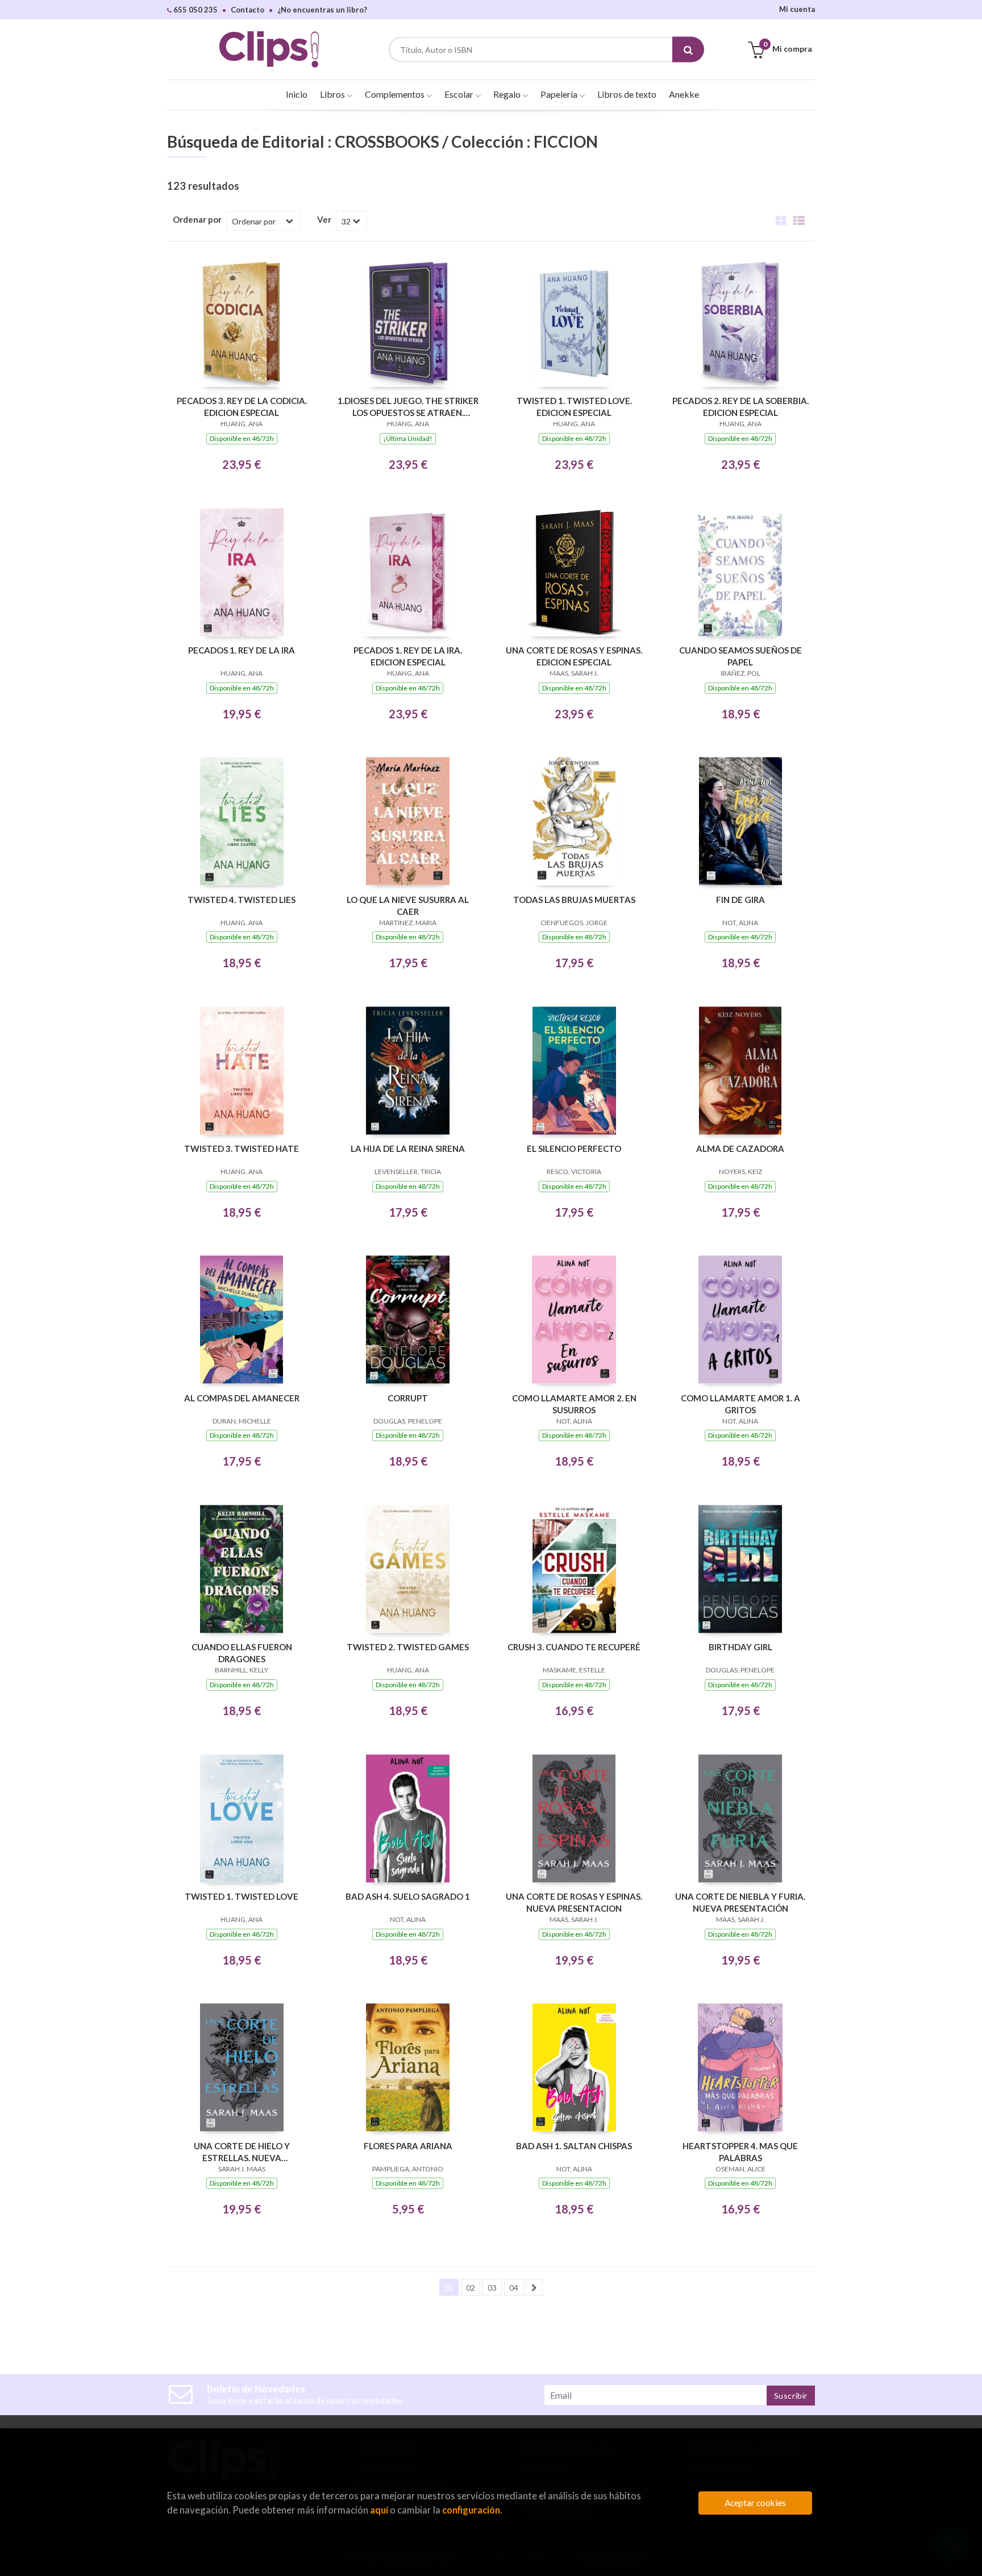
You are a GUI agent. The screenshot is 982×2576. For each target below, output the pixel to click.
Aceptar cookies (755, 2503)
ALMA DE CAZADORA (740, 1148)
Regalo (508, 94)
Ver (324, 219)
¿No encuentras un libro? (322, 10)
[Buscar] (688, 50)
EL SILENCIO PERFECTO (574, 1148)
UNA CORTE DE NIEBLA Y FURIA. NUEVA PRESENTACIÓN (740, 1902)
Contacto (247, 10)
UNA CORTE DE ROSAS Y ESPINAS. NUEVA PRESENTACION (574, 1902)
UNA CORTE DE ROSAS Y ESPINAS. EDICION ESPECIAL (574, 656)
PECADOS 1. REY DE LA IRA (242, 650)
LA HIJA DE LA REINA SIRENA (408, 1148)
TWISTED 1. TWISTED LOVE (242, 1896)
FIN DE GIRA (740, 900)
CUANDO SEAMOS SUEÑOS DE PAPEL (740, 656)
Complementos (396, 94)
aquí (379, 2510)
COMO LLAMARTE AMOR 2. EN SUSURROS (574, 1404)
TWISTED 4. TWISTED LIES (242, 900)
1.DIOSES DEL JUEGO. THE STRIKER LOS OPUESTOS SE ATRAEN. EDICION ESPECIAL (408, 407)
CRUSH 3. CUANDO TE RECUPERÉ (574, 1647)
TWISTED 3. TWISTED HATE (242, 1148)
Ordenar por (197, 219)
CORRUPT (408, 1398)
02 (471, 2288)
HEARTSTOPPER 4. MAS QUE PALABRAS (740, 2152)
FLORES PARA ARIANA (408, 2146)
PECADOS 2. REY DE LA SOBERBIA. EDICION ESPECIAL (740, 407)
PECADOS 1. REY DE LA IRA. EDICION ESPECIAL (408, 656)
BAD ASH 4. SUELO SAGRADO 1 (408, 1896)
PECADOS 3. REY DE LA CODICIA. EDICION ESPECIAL (242, 407)
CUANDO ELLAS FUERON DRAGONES (242, 1653)
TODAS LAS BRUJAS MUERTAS (574, 900)
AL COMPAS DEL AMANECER (242, 1398)
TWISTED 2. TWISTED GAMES (408, 1647)
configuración (471, 2510)
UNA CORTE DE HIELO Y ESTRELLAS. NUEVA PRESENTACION (242, 2152)
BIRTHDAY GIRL (740, 1647)
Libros (333, 94)
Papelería (560, 94)
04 (514, 2288)
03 (492, 2288)
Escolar (460, 94)
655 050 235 (195, 10)
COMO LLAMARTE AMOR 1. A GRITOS (740, 1404)
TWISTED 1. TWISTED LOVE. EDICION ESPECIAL (574, 407)
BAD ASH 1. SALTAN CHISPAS (574, 2146)
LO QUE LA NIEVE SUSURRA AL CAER (408, 906)
